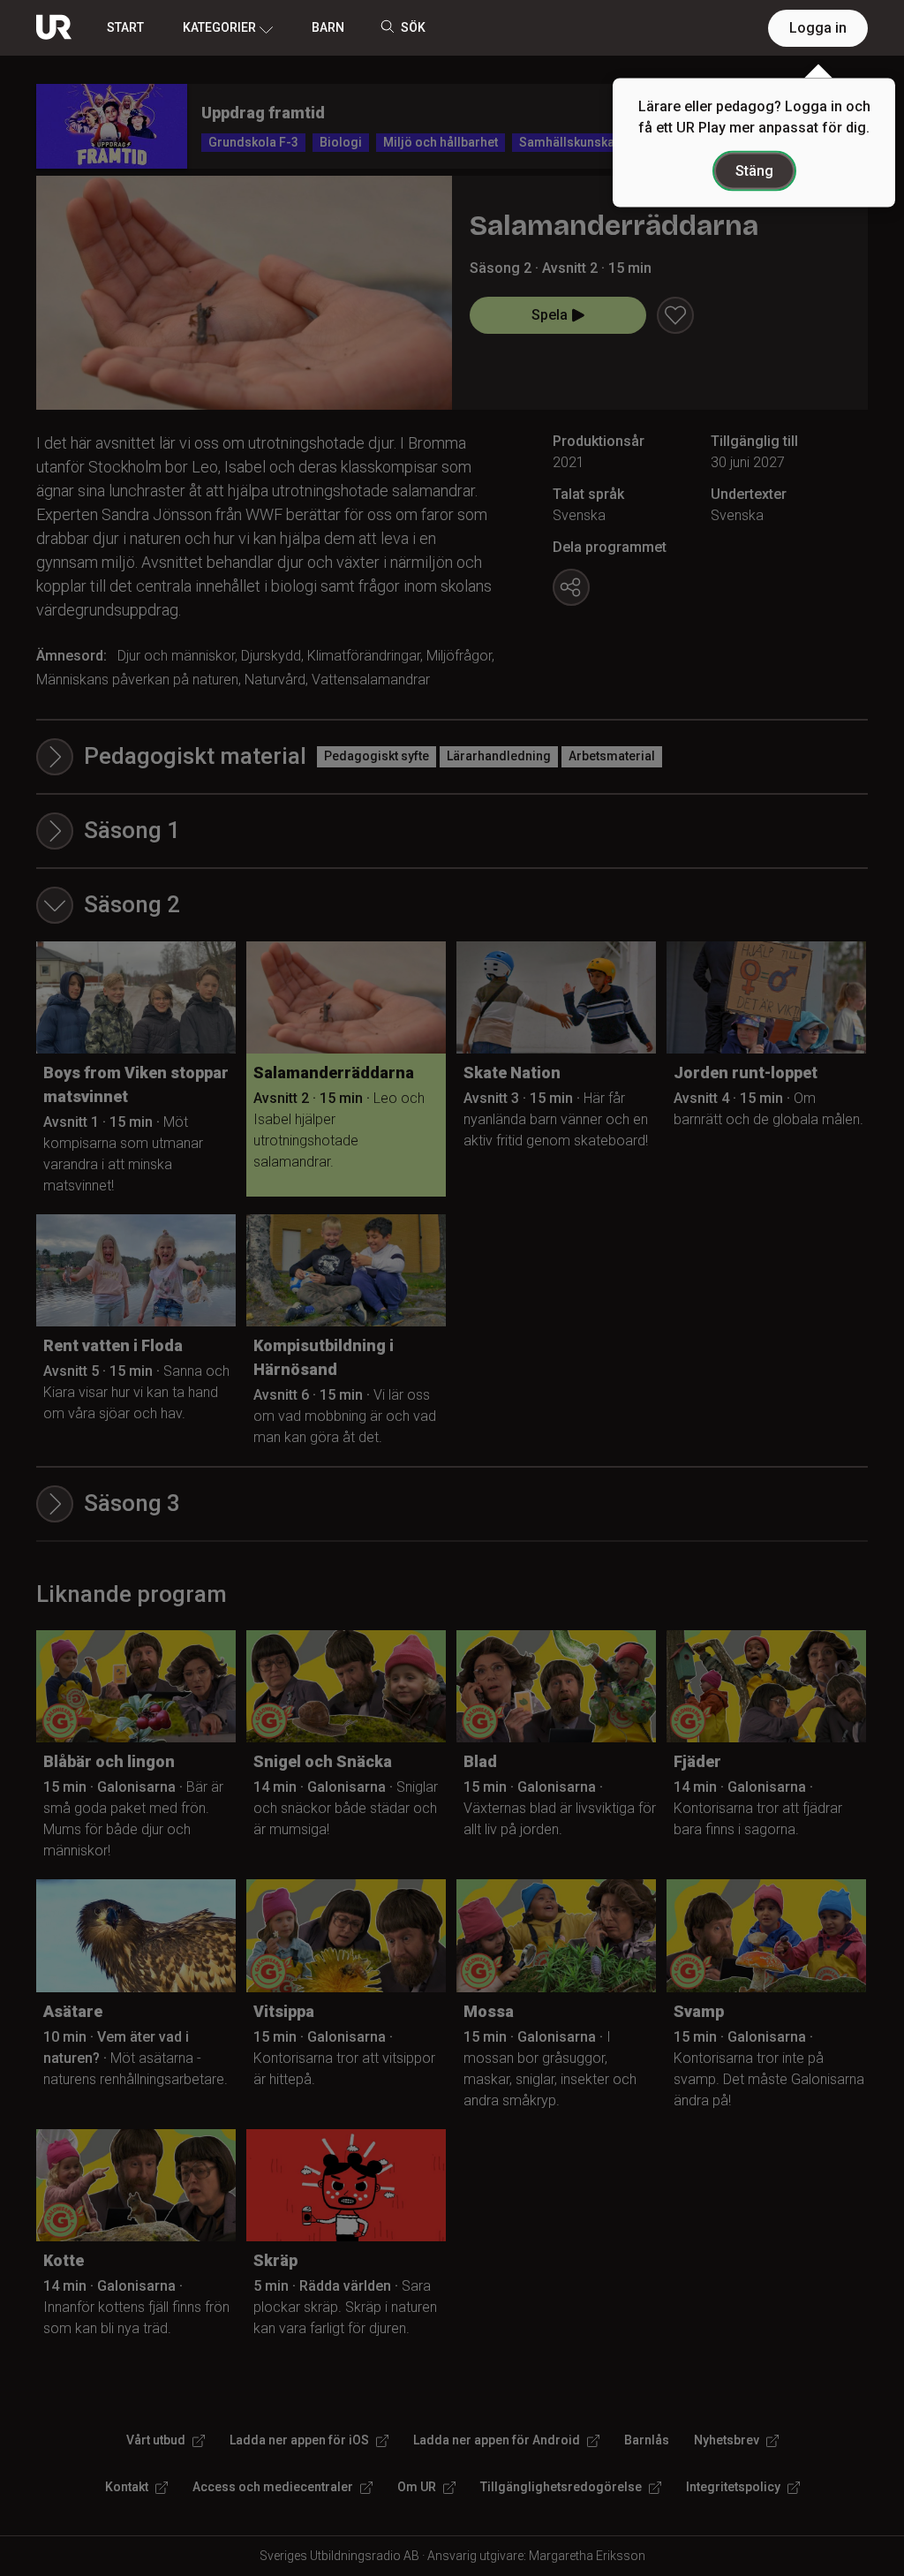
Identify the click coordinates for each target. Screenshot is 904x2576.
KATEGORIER (219, 27)
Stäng (754, 171)
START (125, 27)
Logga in (818, 28)
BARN (328, 27)
